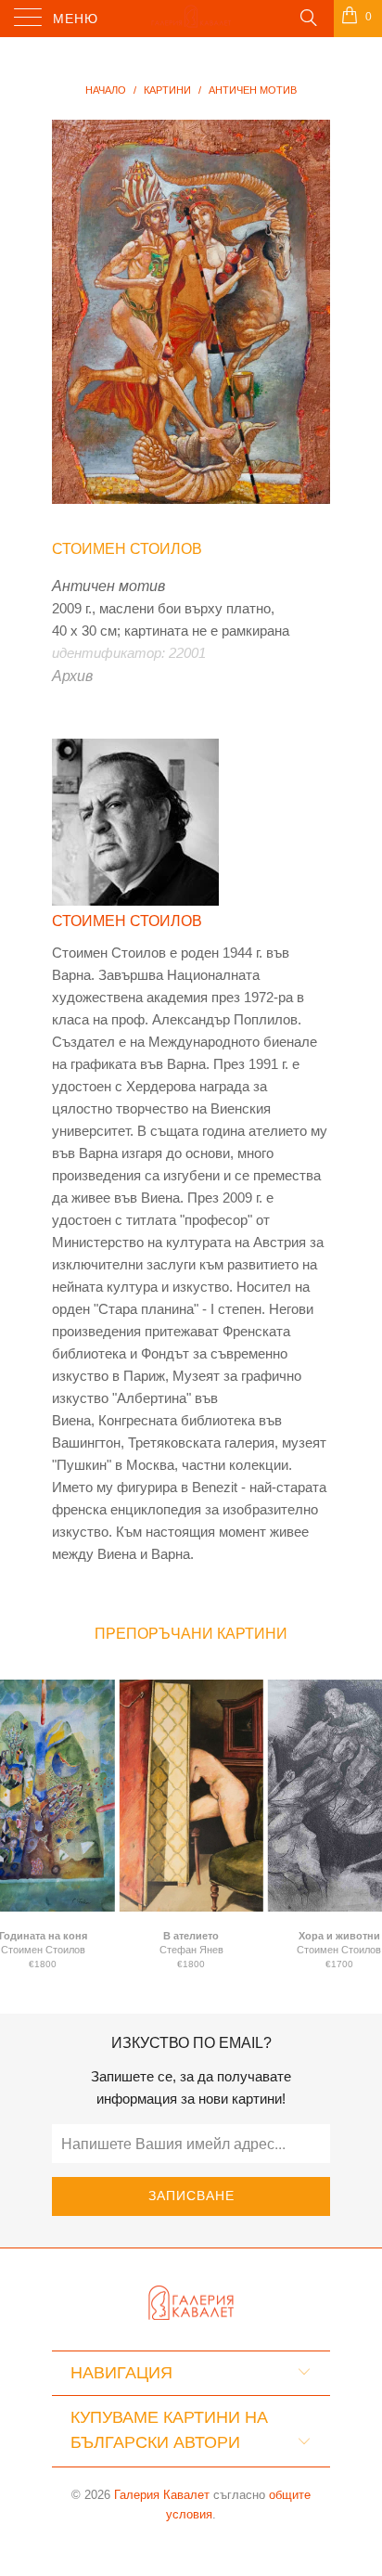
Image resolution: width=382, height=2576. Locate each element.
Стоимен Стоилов (127, 549)
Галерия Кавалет (162, 2495)
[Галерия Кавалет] (191, 19)
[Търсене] (307, 17)
